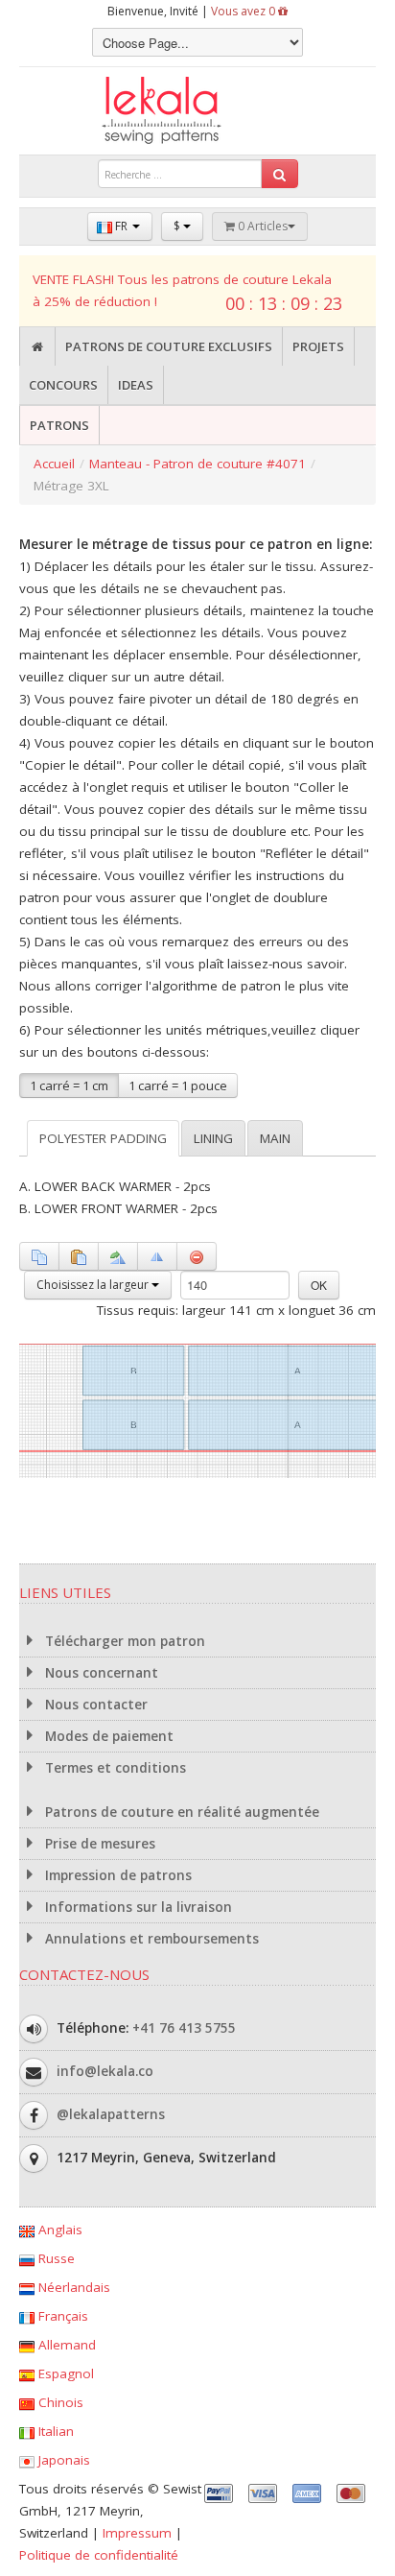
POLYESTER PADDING (103, 1138)
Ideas (136, 385)
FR (121, 226)
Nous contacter (94, 1705)
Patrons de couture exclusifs (169, 346)
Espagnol (64, 2373)
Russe (55, 2258)
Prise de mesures (98, 1844)
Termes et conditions (114, 1768)
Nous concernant (100, 1673)
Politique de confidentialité (99, 2555)
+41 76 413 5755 (184, 2028)
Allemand (65, 2345)
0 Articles (261, 226)
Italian (54, 2431)
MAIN (275, 1138)
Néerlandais (72, 2287)
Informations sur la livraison (137, 1907)
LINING (213, 1138)
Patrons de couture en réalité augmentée (180, 1812)
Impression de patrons (116, 1875)
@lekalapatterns (111, 2114)
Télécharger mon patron (123, 1641)
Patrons (59, 425)
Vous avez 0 (244, 11)
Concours (63, 385)
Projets (318, 346)
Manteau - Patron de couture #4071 (197, 464)
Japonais (62, 2460)
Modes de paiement (107, 1736)
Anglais (58, 2230)
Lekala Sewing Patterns (197, 111)
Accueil (54, 464)
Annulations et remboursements (150, 1939)
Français (61, 2316)
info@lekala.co (105, 2071)
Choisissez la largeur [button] (94, 1285)
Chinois (59, 2402)
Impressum (137, 2533)
